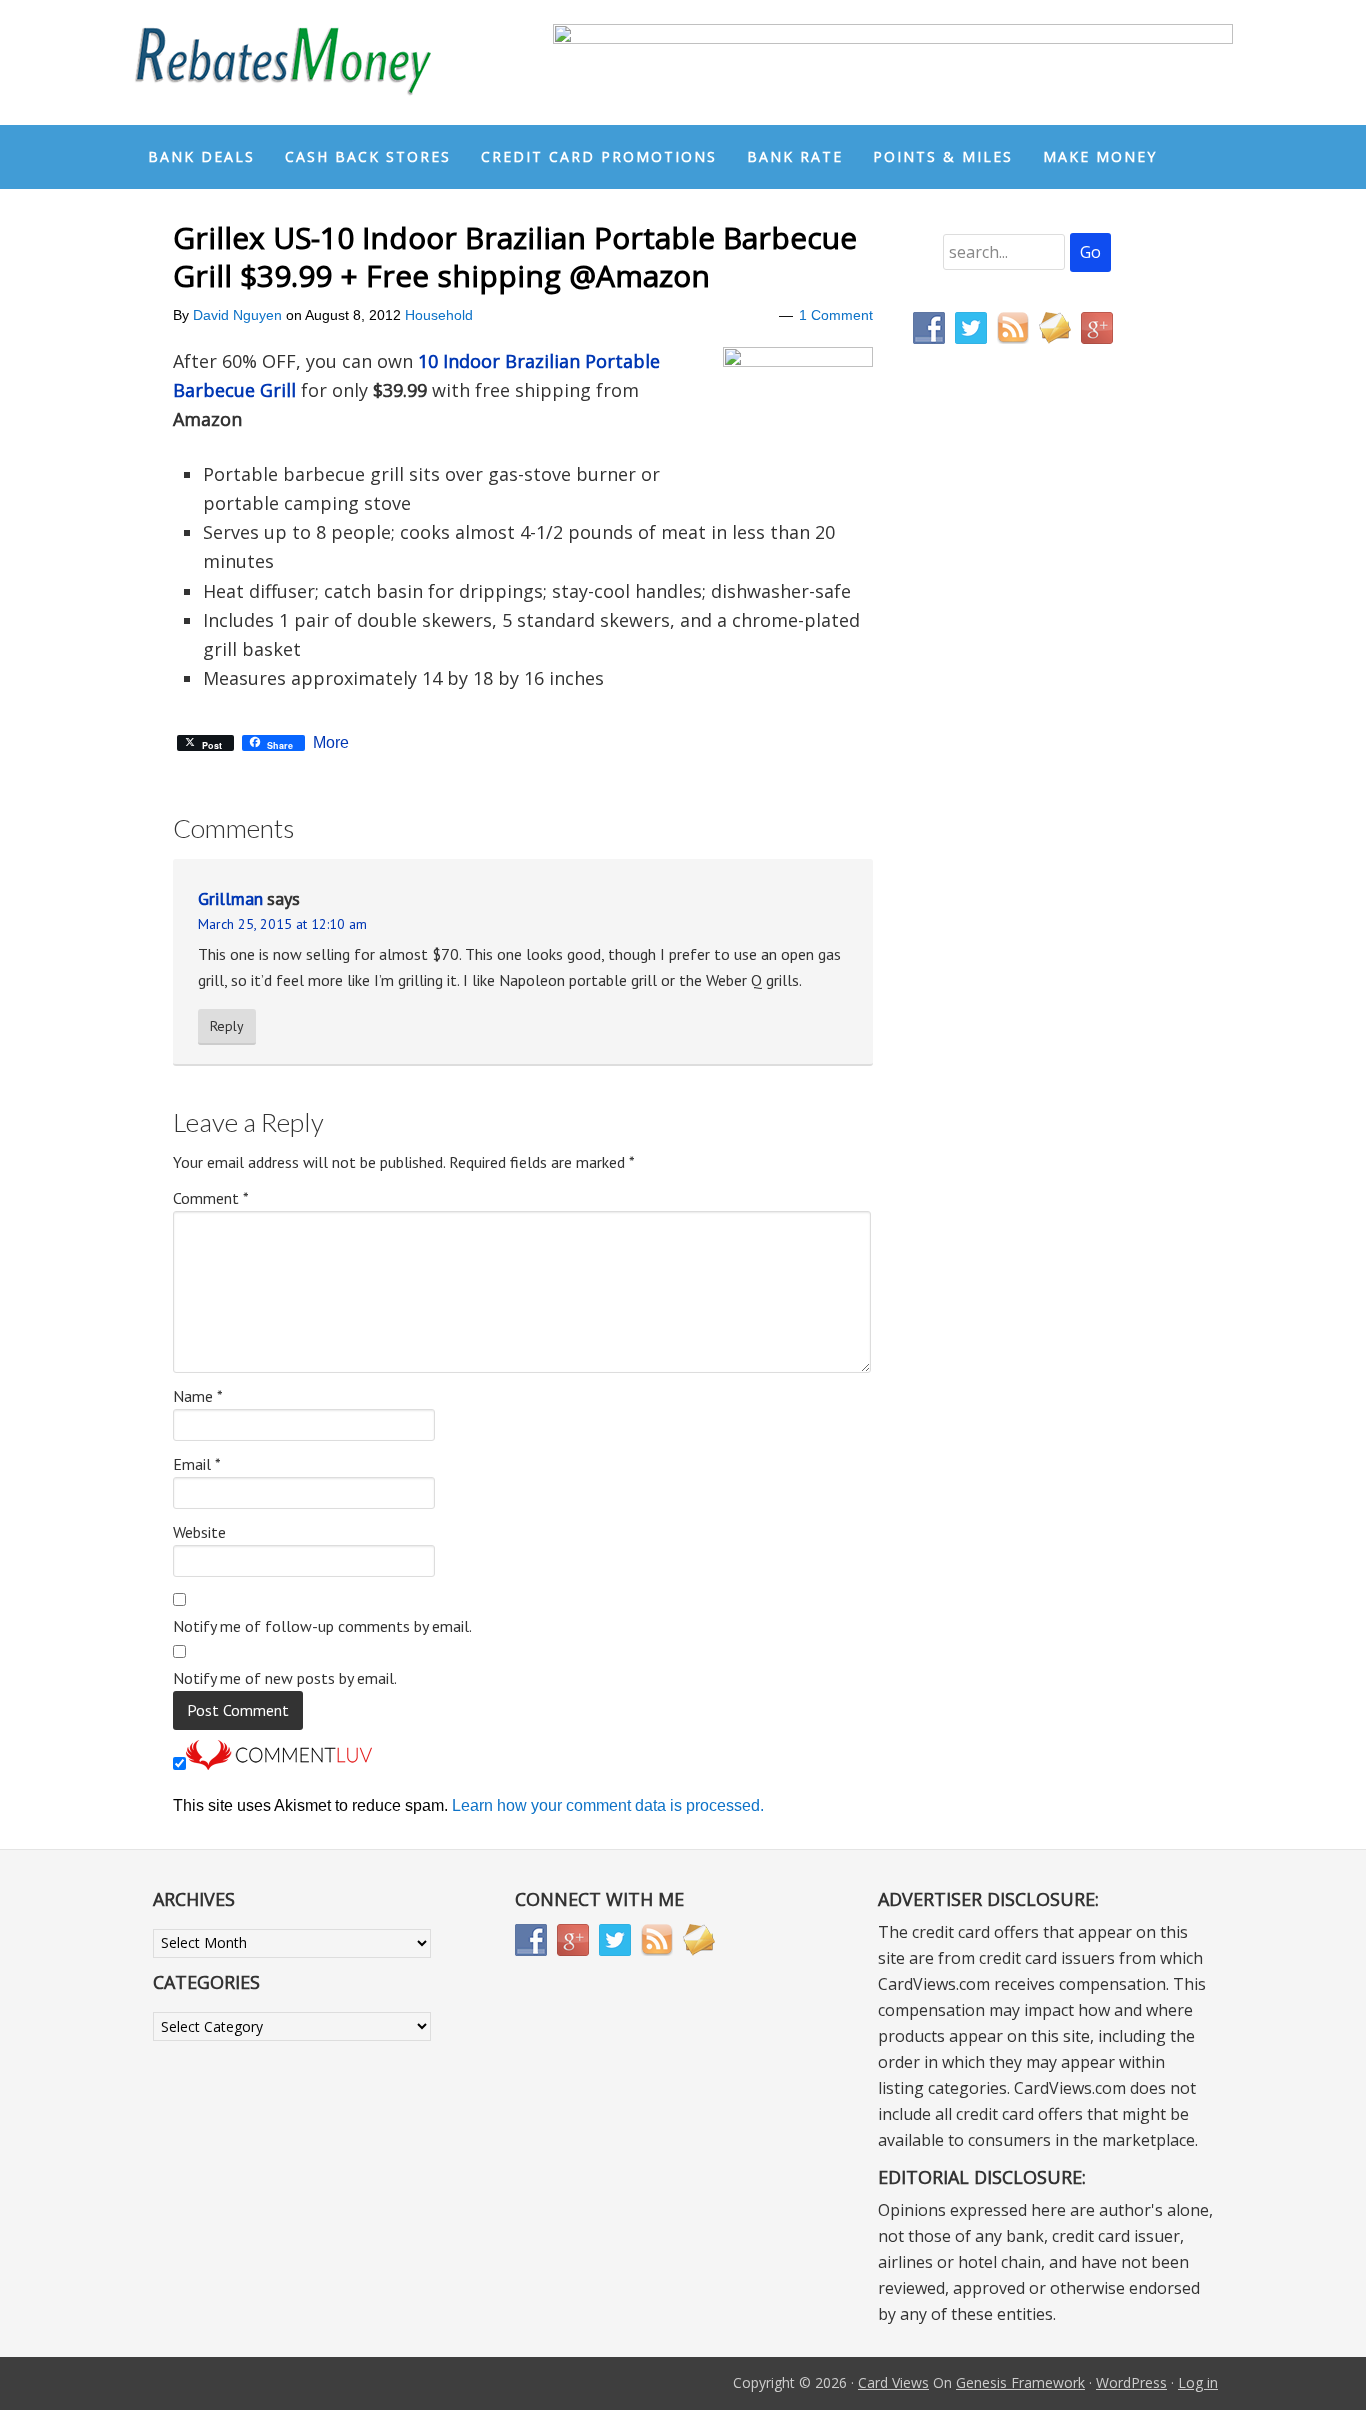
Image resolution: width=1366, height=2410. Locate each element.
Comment (211, 1198)
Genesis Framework (1020, 2382)
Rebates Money (283, 62)
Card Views (893, 2382)
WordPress (1131, 2382)
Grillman (230, 898)
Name (198, 1396)
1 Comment (836, 315)
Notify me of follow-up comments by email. (322, 1626)
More (331, 743)
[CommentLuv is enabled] (279, 1764)
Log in (1198, 2382)
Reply (227, 1026)
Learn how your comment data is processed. (608, 1805)
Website (199, 1532)
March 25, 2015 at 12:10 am (282, 924)
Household (439, 315)
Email (197, 1464)
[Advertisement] (1008, 778)
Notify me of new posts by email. (285, 1678)
